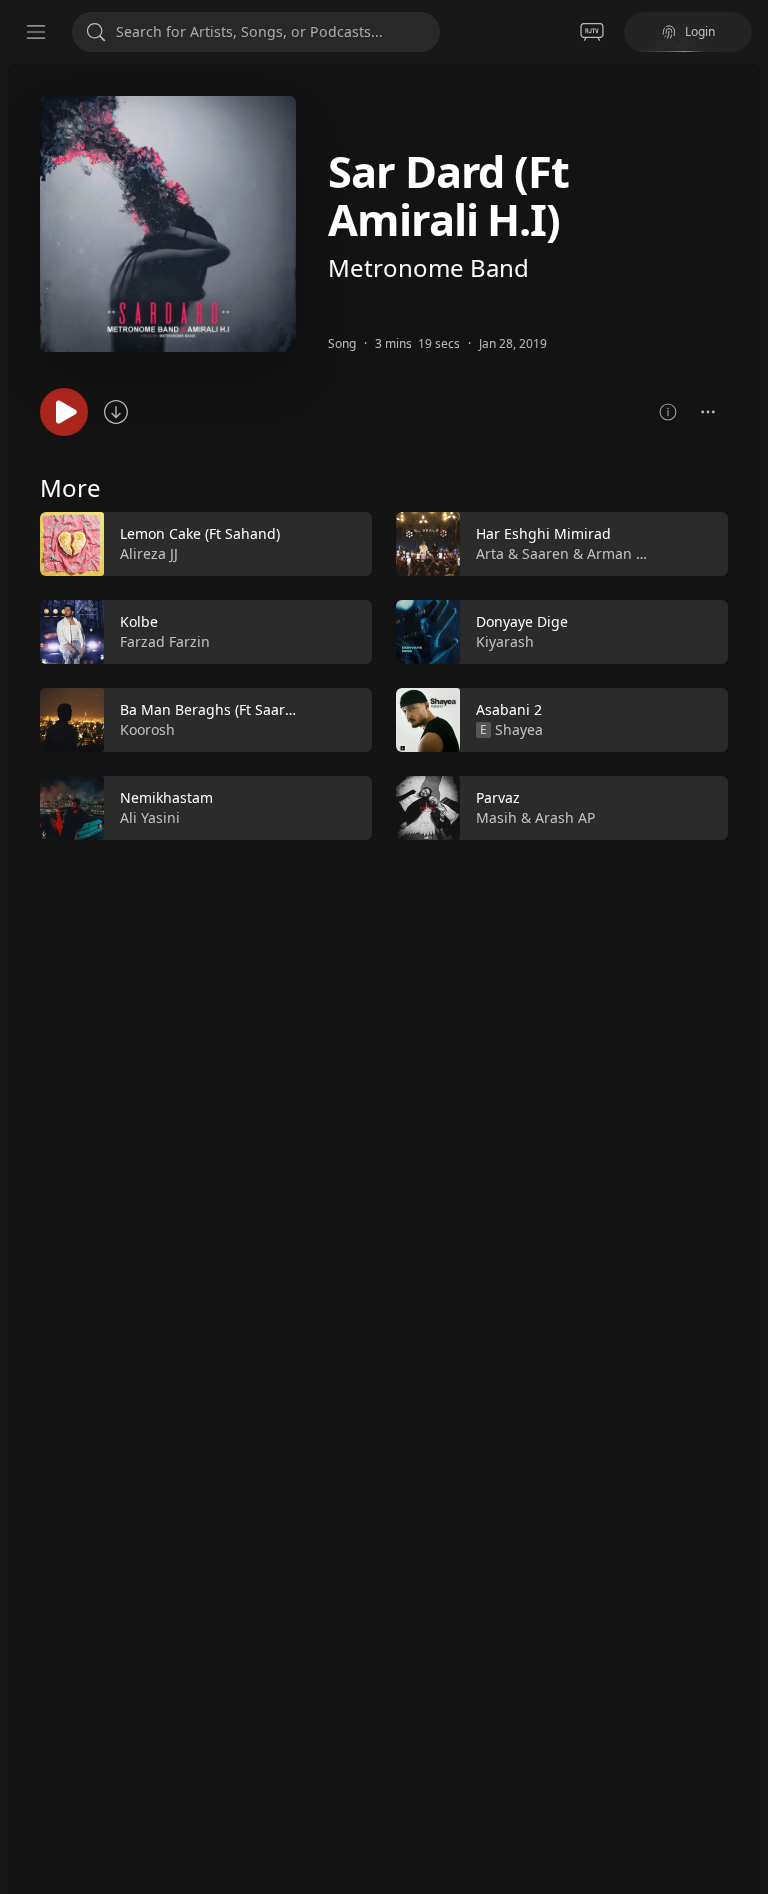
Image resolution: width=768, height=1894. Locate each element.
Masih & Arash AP (535, 817)
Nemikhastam (166, 797)
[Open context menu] (708, 412)
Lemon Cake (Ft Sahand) (200, 533)
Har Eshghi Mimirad (543, 533)
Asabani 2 (509, 709)
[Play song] (64, 412)
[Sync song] (116, 412)
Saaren (545, 553)
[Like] (344, 545)
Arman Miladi (632, 553)
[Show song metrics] (668, 412)
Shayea (519, 729)
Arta (490, 553)
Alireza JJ (149, 553)
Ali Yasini (150, 817)
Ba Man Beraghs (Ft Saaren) (213, 709)
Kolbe (139, 621)
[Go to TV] (592, 32)
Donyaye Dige (522, 621)
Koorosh (147, 729)
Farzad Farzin (165, 641)
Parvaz (498, 797)
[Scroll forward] (746, 672)
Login (700, 31)
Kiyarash (505, 641)
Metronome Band (428, 267)
